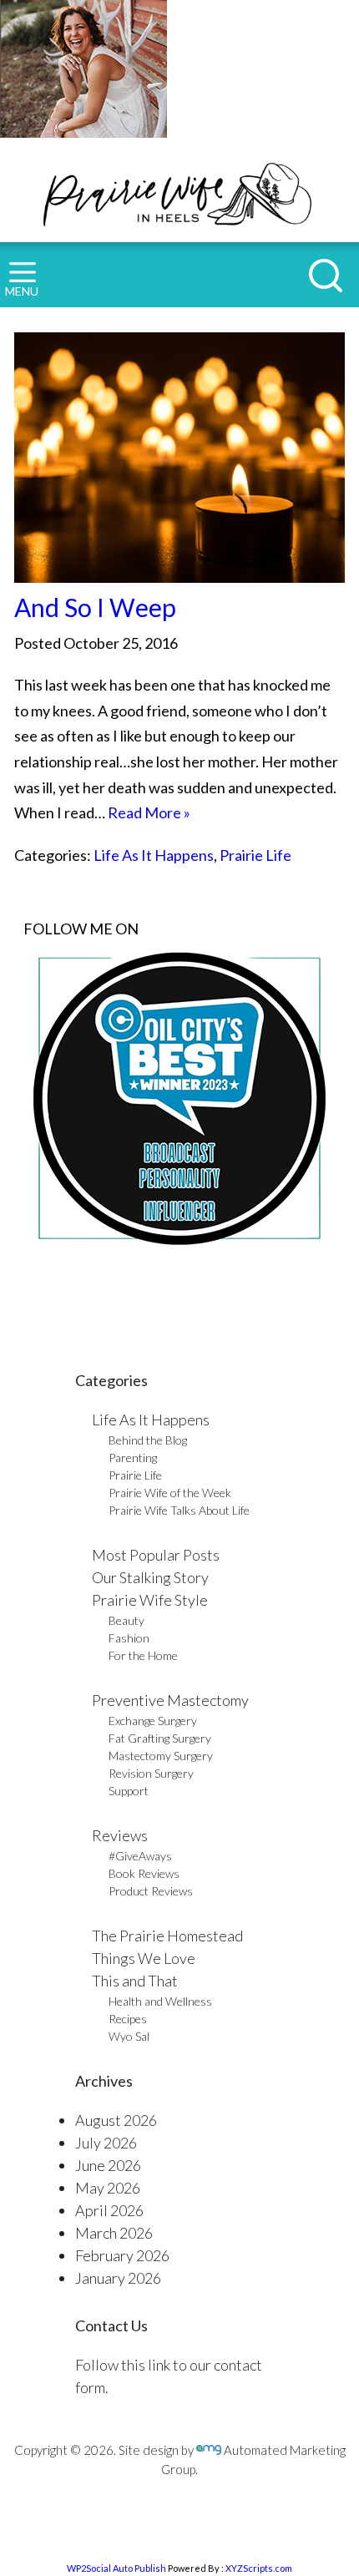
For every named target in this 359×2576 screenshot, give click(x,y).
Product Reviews (151, 1891)
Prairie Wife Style (150, 1600)
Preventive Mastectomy (170, 1700)
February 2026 (122, 2255)
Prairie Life (255, 855)
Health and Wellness (160, 2001)
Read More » (149, 812)
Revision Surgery (151, 1773)
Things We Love (144, 1958)
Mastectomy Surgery (161, 1756)
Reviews (120, 1835)
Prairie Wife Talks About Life (179, 1510)
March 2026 (114, 2233)
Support (129, 1791)
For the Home (143, 1655)
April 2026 (109, 2210)
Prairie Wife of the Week (170, 1493)
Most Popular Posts (156, 1555)
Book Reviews (144, 1873)
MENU (22, 291)
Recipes (128, 2019)
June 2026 (108, 2165)
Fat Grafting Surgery (160, 1738)
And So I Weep (95, 607)
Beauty (126, 1620)
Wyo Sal (129, 2036)
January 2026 (118, 2278)
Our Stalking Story (150, 1577)
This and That (135, 1981)
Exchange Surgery (153, 1721)
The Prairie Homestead (167, 1936)
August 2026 (116, 2120)
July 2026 (106, 2143)
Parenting (133, 1458)
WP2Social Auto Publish (116, 2568)
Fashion (129, 1638)
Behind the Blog (148, 1440)
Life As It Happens (154, 855)
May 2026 (108, 2188)
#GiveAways (140, 1856)
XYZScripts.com (259, 2568)
